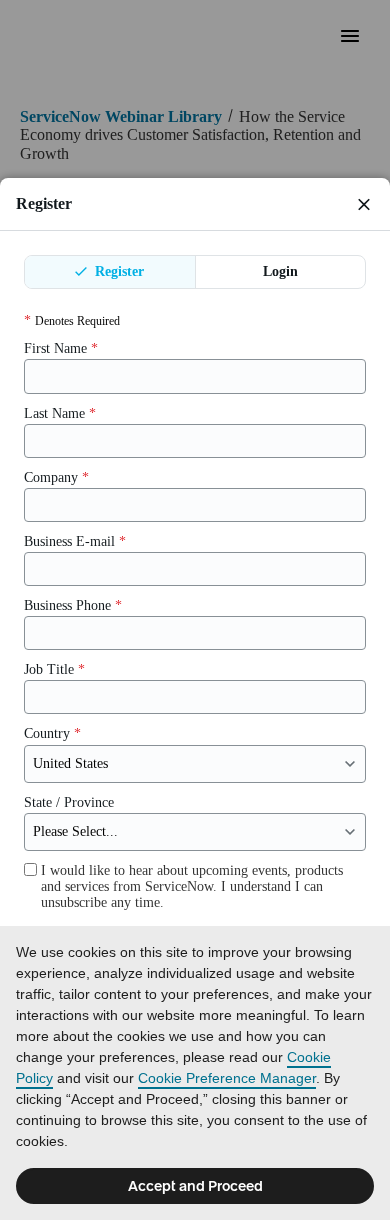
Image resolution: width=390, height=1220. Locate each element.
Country (52, 733)
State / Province (69, 802)
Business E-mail (75, 541)
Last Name (60, 413)
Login (280, 271)
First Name (61, 348)
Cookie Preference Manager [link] (227, 1078)
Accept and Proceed (195, 1186)
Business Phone (73, 605)
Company (56, 477)
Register (117, 271)
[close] (364, 204)
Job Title (54, 669)
